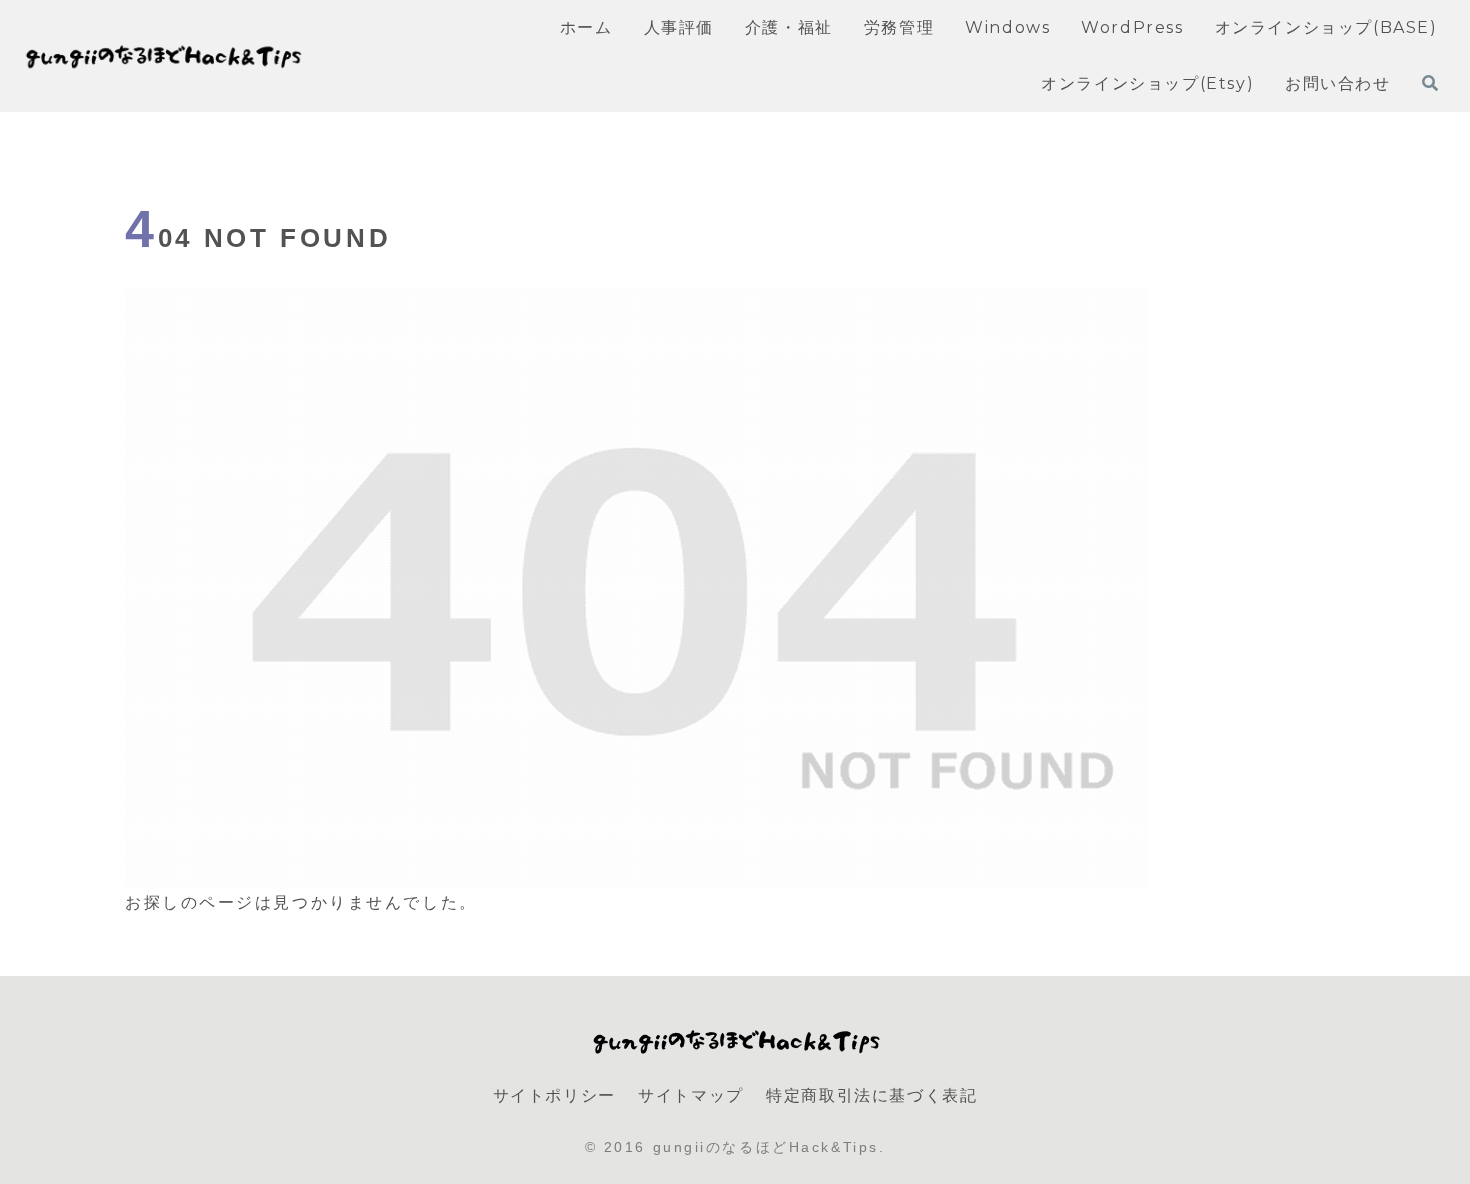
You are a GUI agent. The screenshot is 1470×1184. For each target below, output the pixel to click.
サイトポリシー (554, 1095)
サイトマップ (691, 1095)
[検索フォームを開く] (1430, 83)
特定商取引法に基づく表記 (871, 1095)
